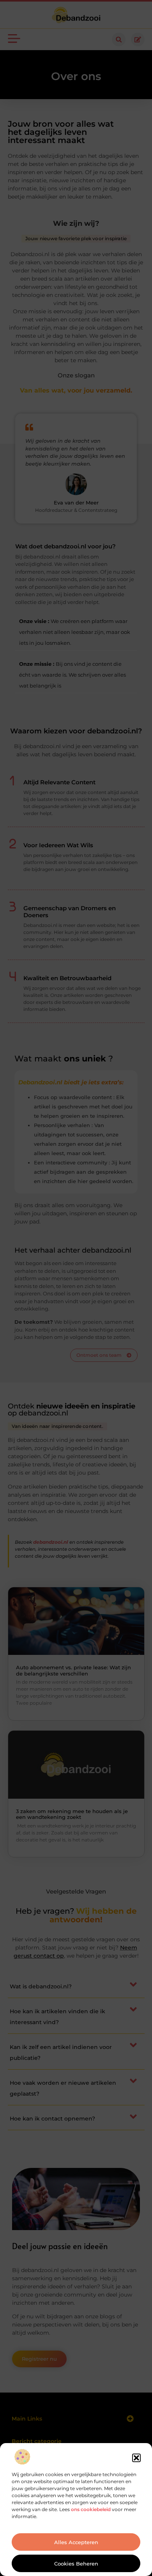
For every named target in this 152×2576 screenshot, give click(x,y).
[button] (136, 2458)
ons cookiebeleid (91, 2509)
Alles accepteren (76, 2542)
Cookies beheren (76, 2564)
